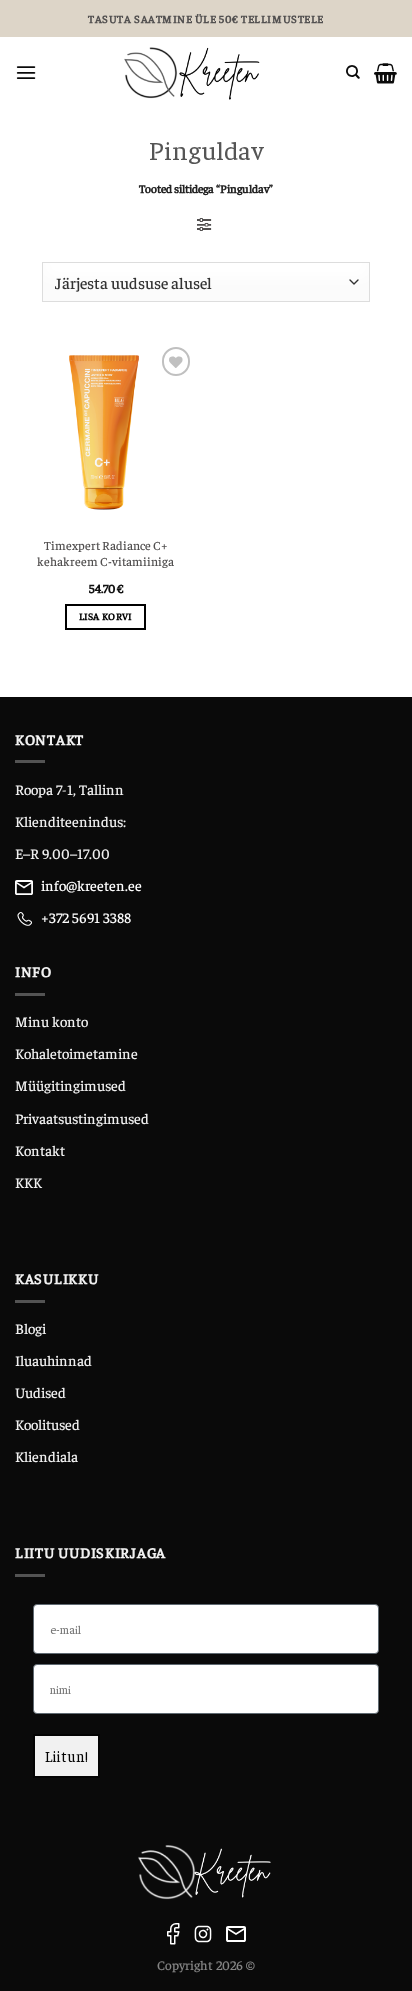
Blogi (30, 1328)
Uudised (40, 1392)
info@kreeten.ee (91, 885)
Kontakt (40, 1150)
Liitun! (66, 1755)
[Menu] (26, 72)
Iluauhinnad (53, 1360)
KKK (28, 1182)
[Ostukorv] (385, 73)
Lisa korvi (106, 616)
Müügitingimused (70, 1085)
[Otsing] (353, 72)
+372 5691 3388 (86, 917)
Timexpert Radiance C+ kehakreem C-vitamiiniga (105, 553)
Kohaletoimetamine (76, 1053)
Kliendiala (46, 1456)
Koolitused (47, 1424)
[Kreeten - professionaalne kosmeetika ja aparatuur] (191, 73)
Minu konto (51, 1021)
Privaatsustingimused (82, 1118)
